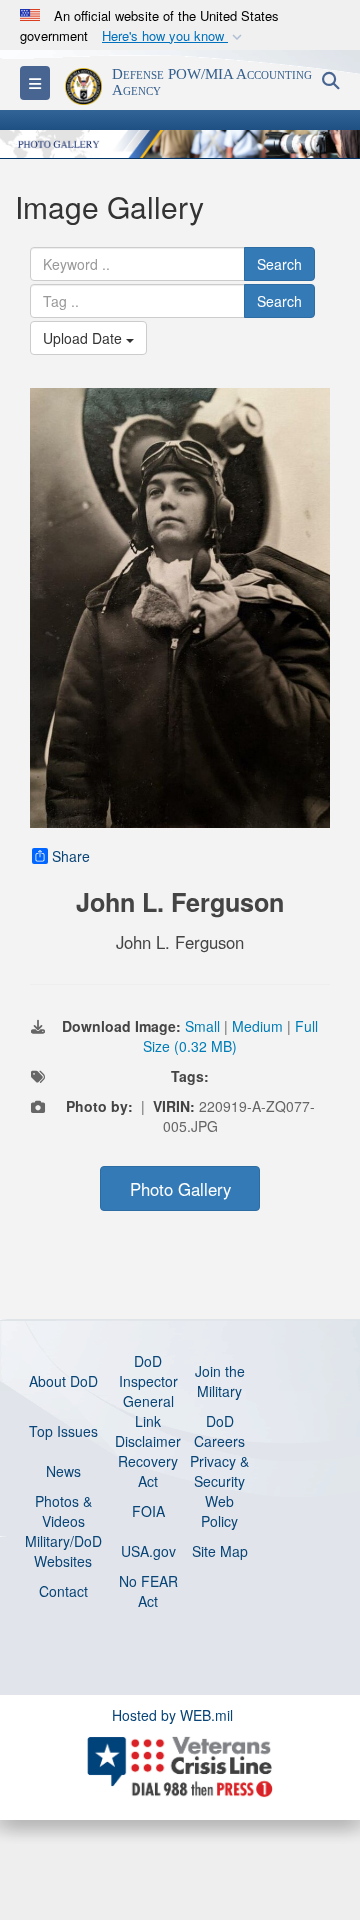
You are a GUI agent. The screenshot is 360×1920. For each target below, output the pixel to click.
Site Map (220, 1551)
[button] (174, 36)
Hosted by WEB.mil (172, 1715)
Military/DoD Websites (63, 1551)
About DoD (63, 1381)
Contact (63, 1591)
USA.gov (148, 1551)
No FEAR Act (148, 1591)
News (63, 1471)
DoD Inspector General (148, 1381)
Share (71, 856)
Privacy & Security (219, 1471)
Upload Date (84, 338)
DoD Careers (219, 1431)
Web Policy (219, 1511)
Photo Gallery (180, 1189)
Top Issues (63, 1431)
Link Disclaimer (148, 1431)
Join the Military (220, 1381)
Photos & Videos (63, 1511)
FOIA (148, 1511)
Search (279, 264)
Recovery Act (148, 1471)
